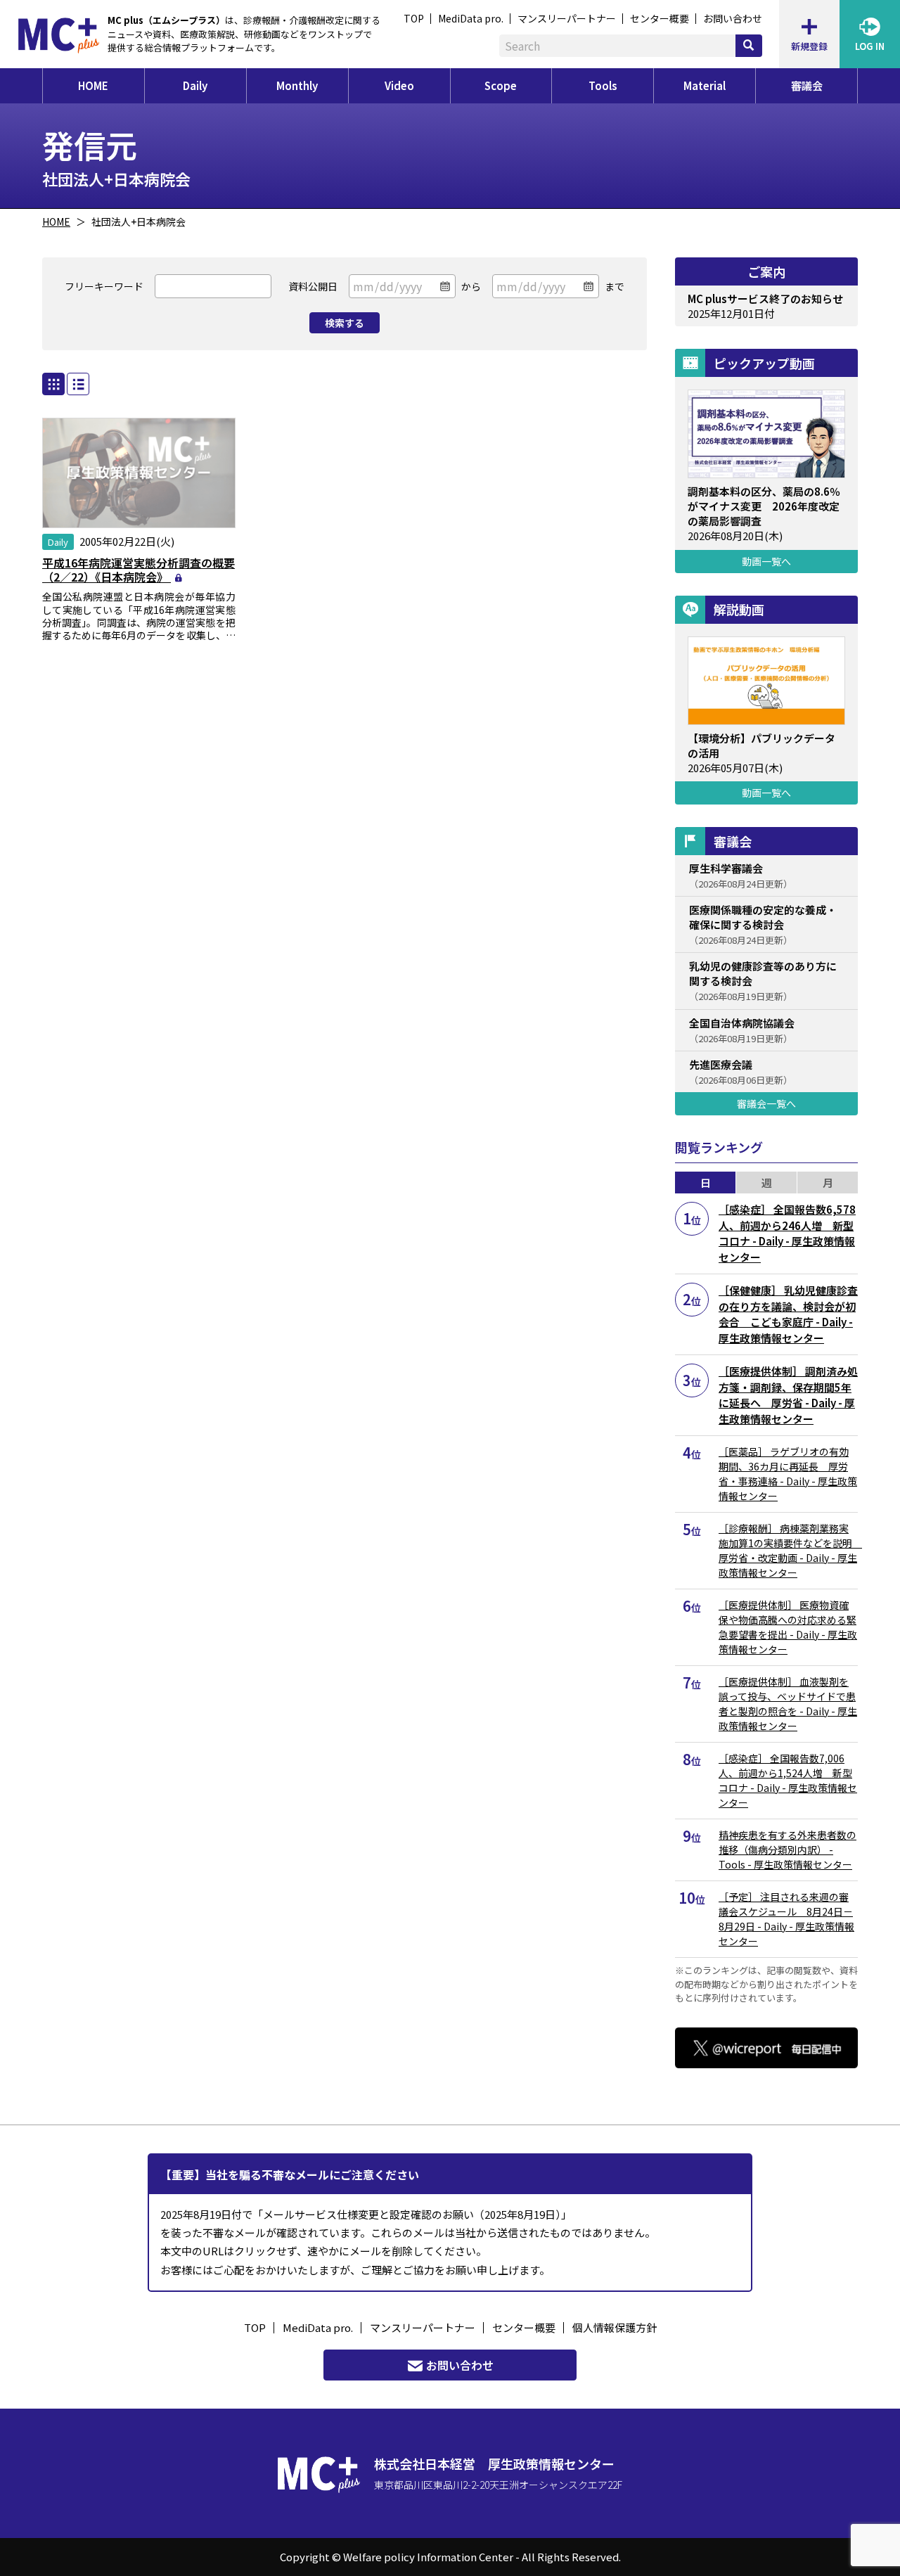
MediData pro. (471, 18)
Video (399, 85)
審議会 (807, 85)
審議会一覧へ (766, 1103)
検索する (345, 323)
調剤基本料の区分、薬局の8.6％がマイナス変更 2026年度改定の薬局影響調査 (764, 506)
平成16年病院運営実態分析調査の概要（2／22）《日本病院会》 (139, 570)
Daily (195, 85)
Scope (501, 85)
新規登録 (809, 46)
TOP (414, 18)
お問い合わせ (733, 18)
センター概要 (660, 18)
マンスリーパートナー (567, 18)
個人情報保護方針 (615, 2327)
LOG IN (870, 46)
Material (705, 85)
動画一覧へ (766, 561)
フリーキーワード (104, 286)
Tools (603, 85)
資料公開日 (313, 286)
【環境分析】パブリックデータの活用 (761, 745)
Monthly (297, 85)
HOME (93, 85)
